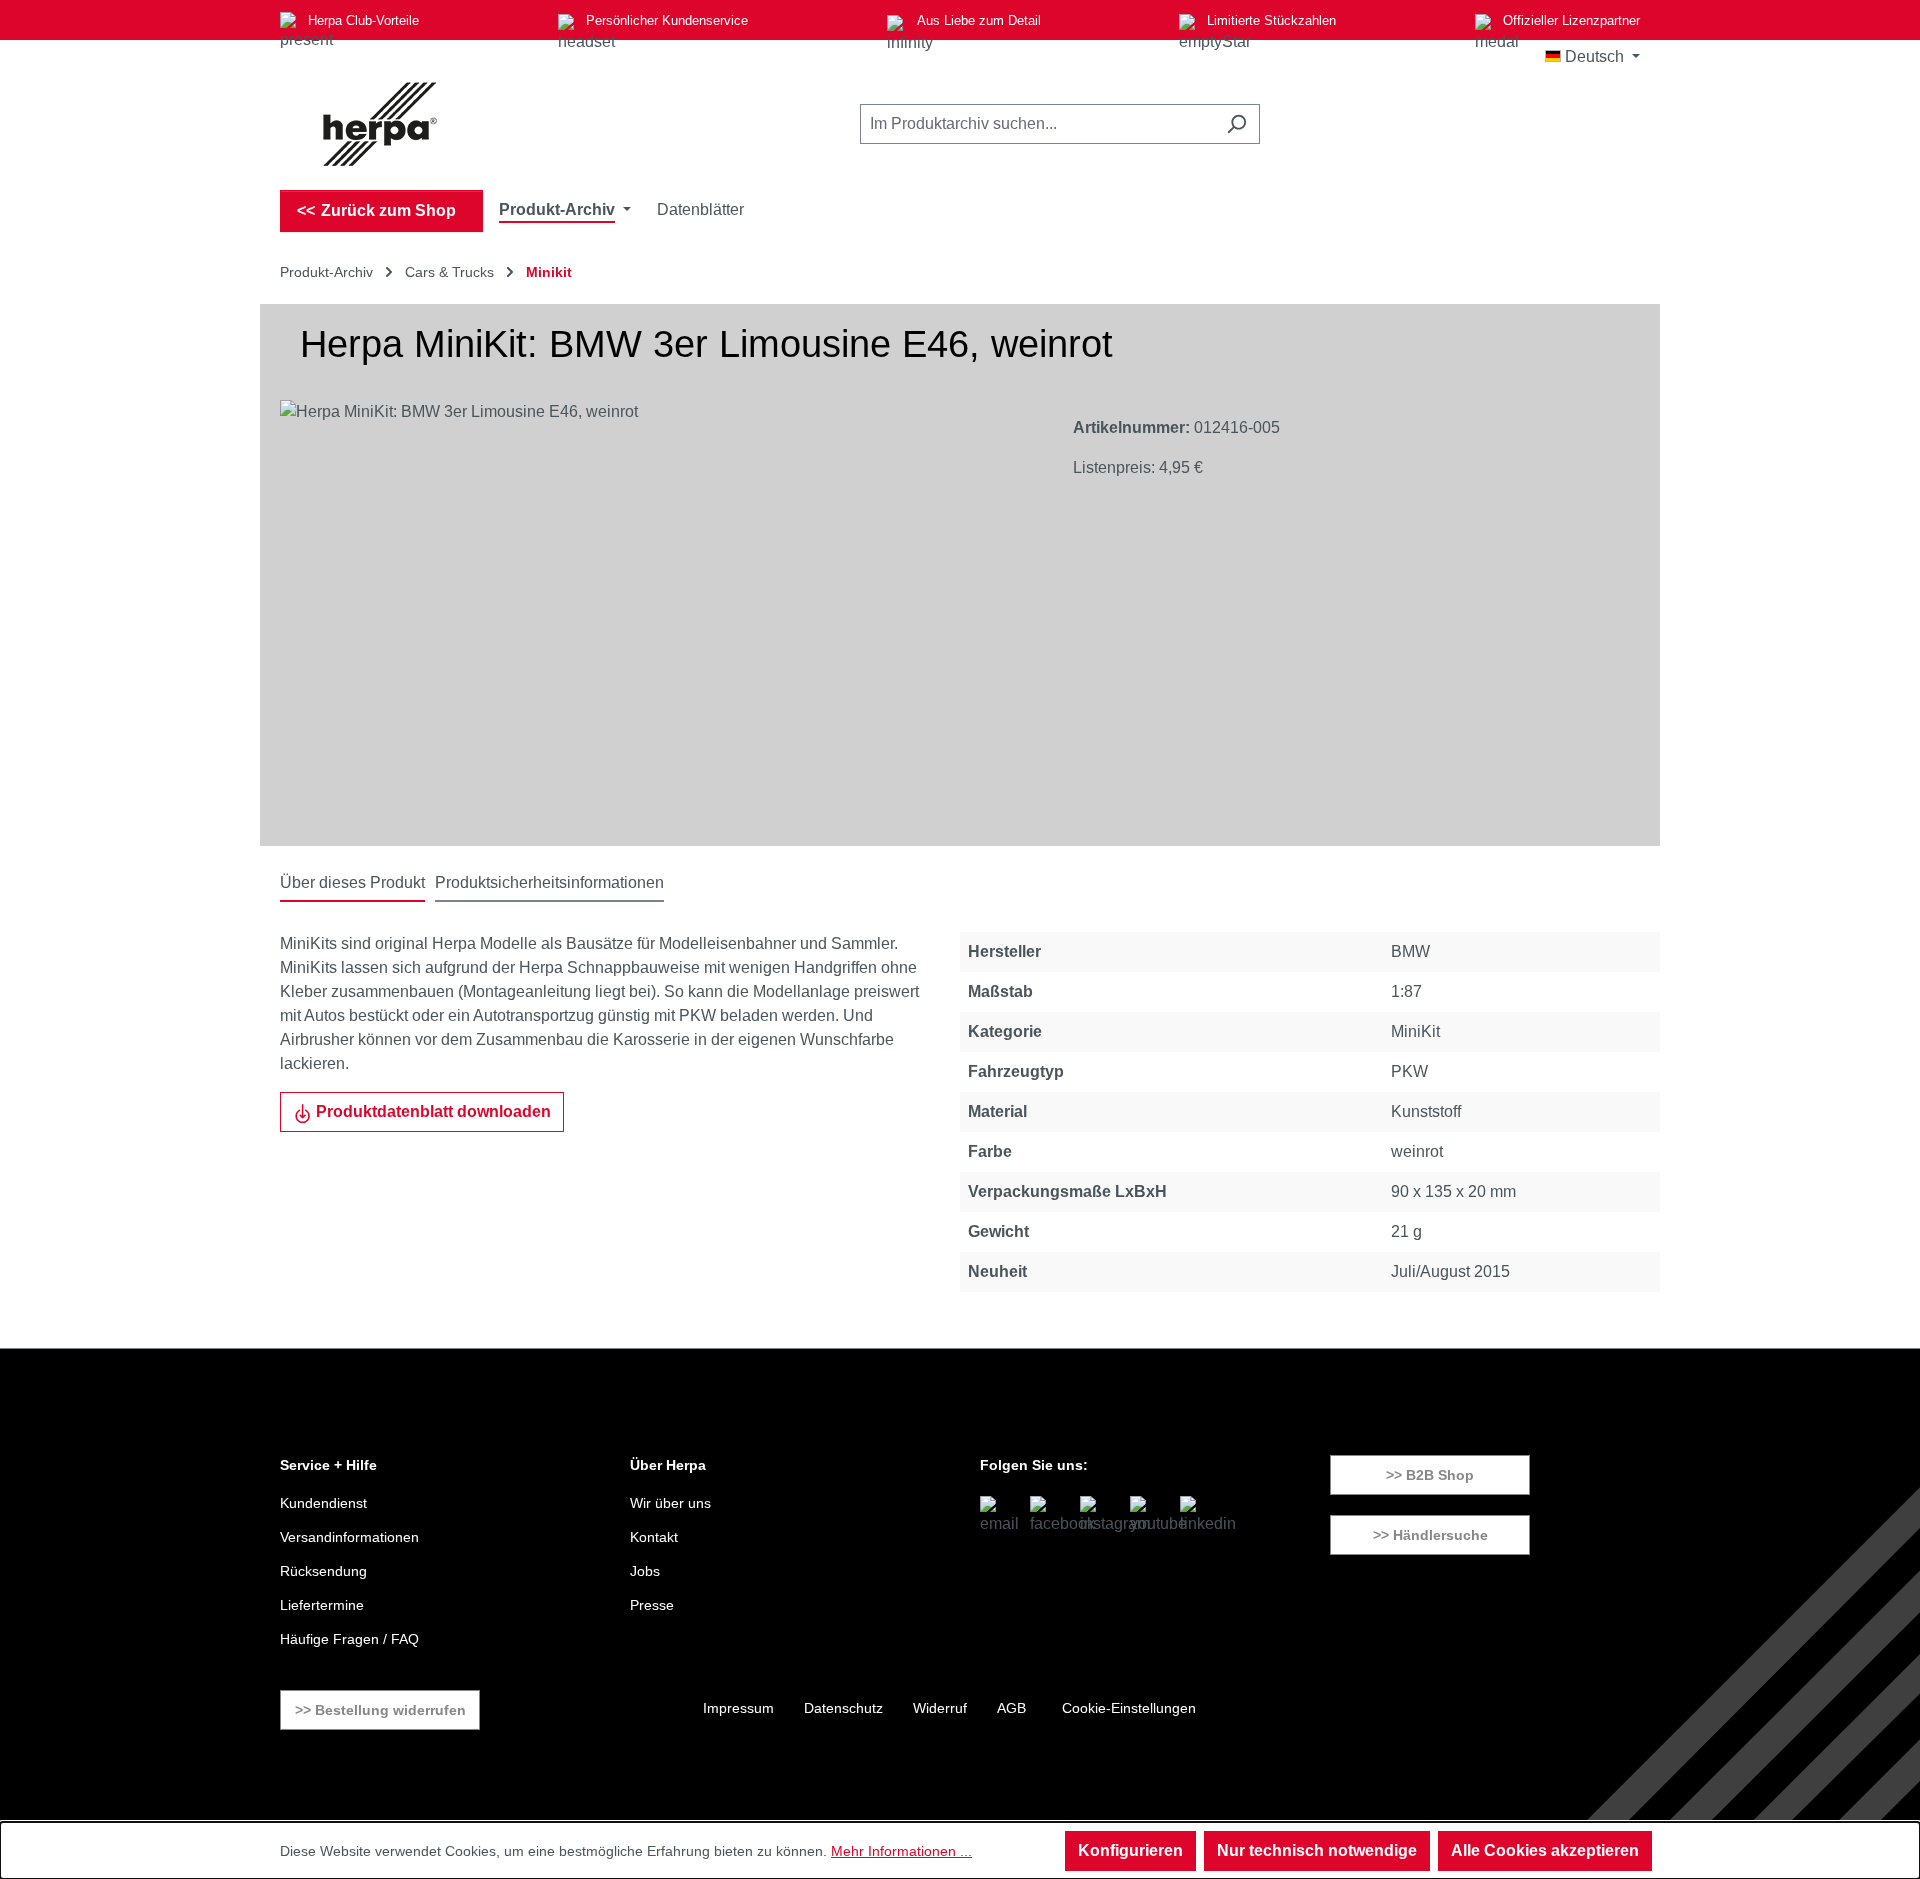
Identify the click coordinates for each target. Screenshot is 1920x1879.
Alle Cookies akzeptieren (1545, 1850)
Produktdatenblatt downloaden (431, 1111)
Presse (652, 1605)
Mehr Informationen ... (901, 1851)
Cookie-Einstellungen (1129, 1708)
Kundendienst (323, 1503)
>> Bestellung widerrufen (380, 1710)
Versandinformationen (349, 1537)
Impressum (738, 1708)
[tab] (352, 884)
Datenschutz (843, 1708)
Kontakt (654, 1537)
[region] (656, 615)
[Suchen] (1236, 124)
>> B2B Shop (1430, 1475)
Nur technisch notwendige (1317, 1850)
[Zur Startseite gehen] (380, 124)
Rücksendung (323, 1571)
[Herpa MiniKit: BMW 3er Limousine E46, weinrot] (656, 615)
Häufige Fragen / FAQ (349, 1639)
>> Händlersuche (1430, 1535)
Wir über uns (670, 1503)
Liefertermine (322, 1605)
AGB (1011, 1708)
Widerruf (940, 1708)
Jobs (645, 1571)
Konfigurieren (1130, 1850)
